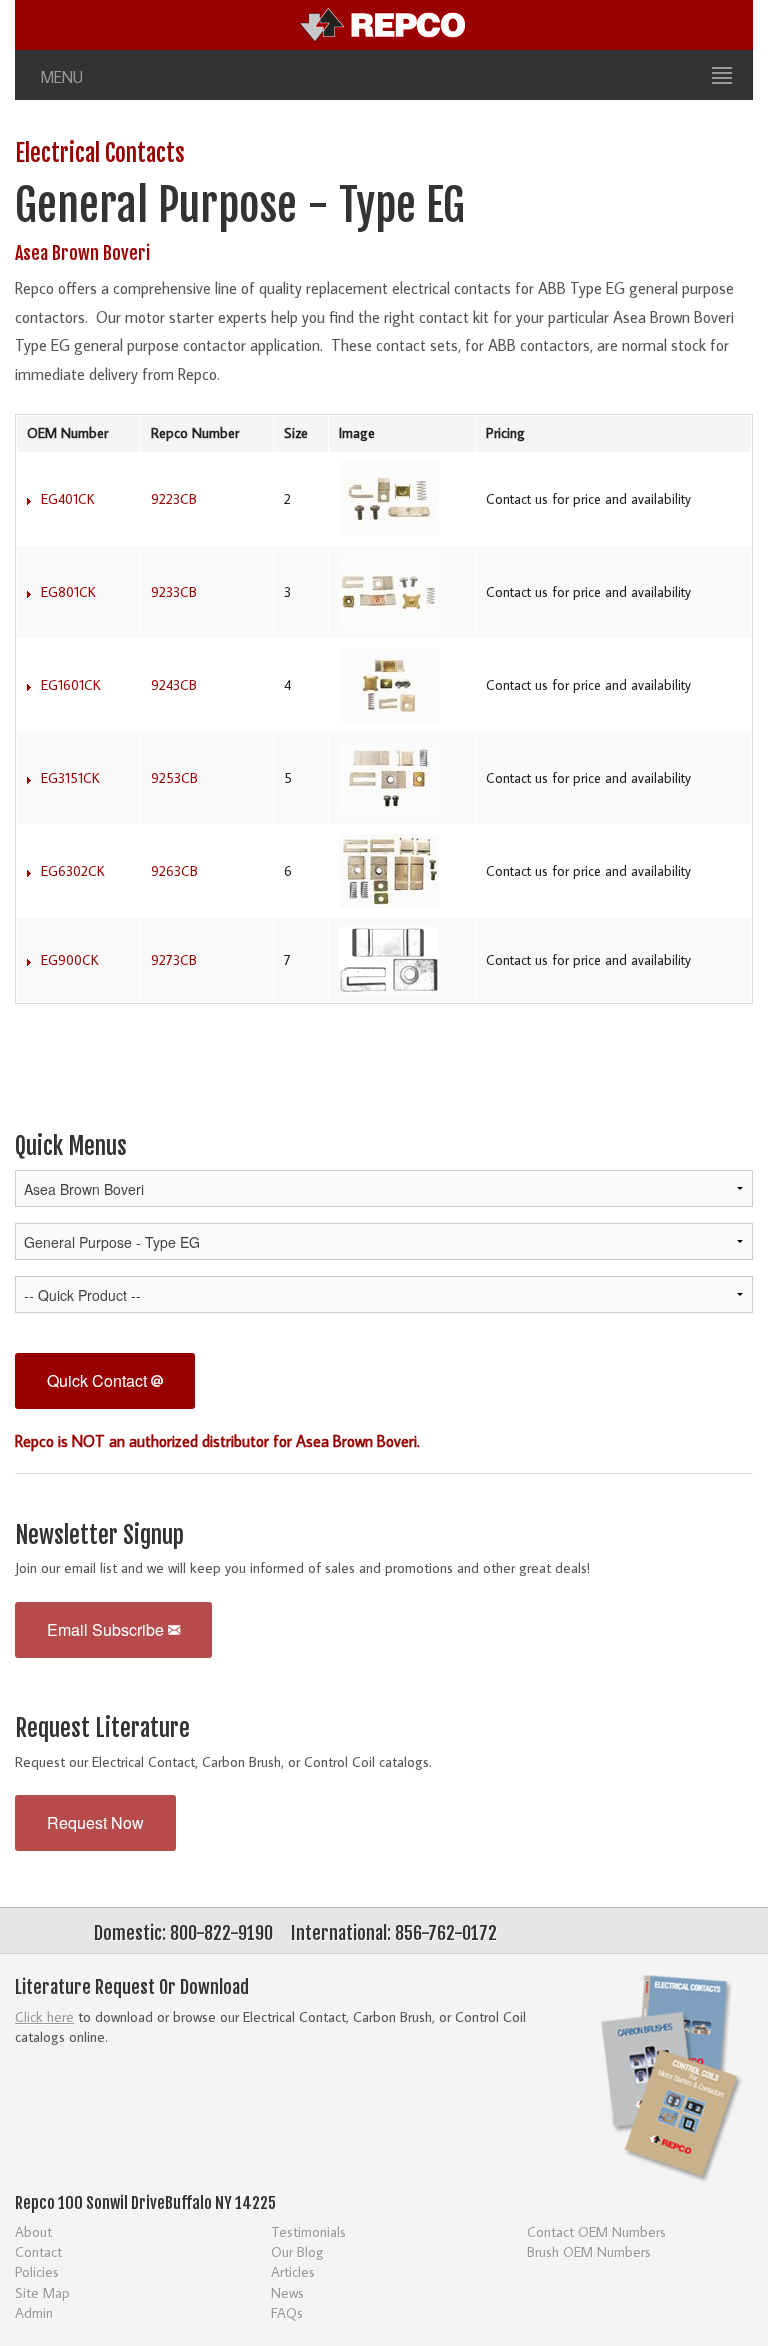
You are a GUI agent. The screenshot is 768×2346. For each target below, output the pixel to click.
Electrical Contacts (100, 153)
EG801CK (68, 592)
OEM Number (67, 433)
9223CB (174, 499)
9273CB (174, 960)
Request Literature (102, 1728)
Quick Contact (99, 1380)
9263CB (174, 871)
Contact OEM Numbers (596, 2231)
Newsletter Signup (99, 1535)
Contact (38, 2251)
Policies (37, 2271)
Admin (34, 2312)
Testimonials (308, 2231)
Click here (44, 2016)
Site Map (42, 2292)
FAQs (287, 2312)
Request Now (95, 1822)
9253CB (174, 778)
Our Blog (297, 2251)
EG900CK (70, 960)
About (33, 2231)
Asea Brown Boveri (82, 253)
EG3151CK (70, 778)
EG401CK (68, 499)
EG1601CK (71, 685)
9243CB (174, 685)
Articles (293, 2271)
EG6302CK (73, 871)
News (287, 2292)
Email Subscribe (107, 1629)
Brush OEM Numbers (589, 2251)
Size (296, 433)
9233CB (174, 592)
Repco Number (195, 433)
